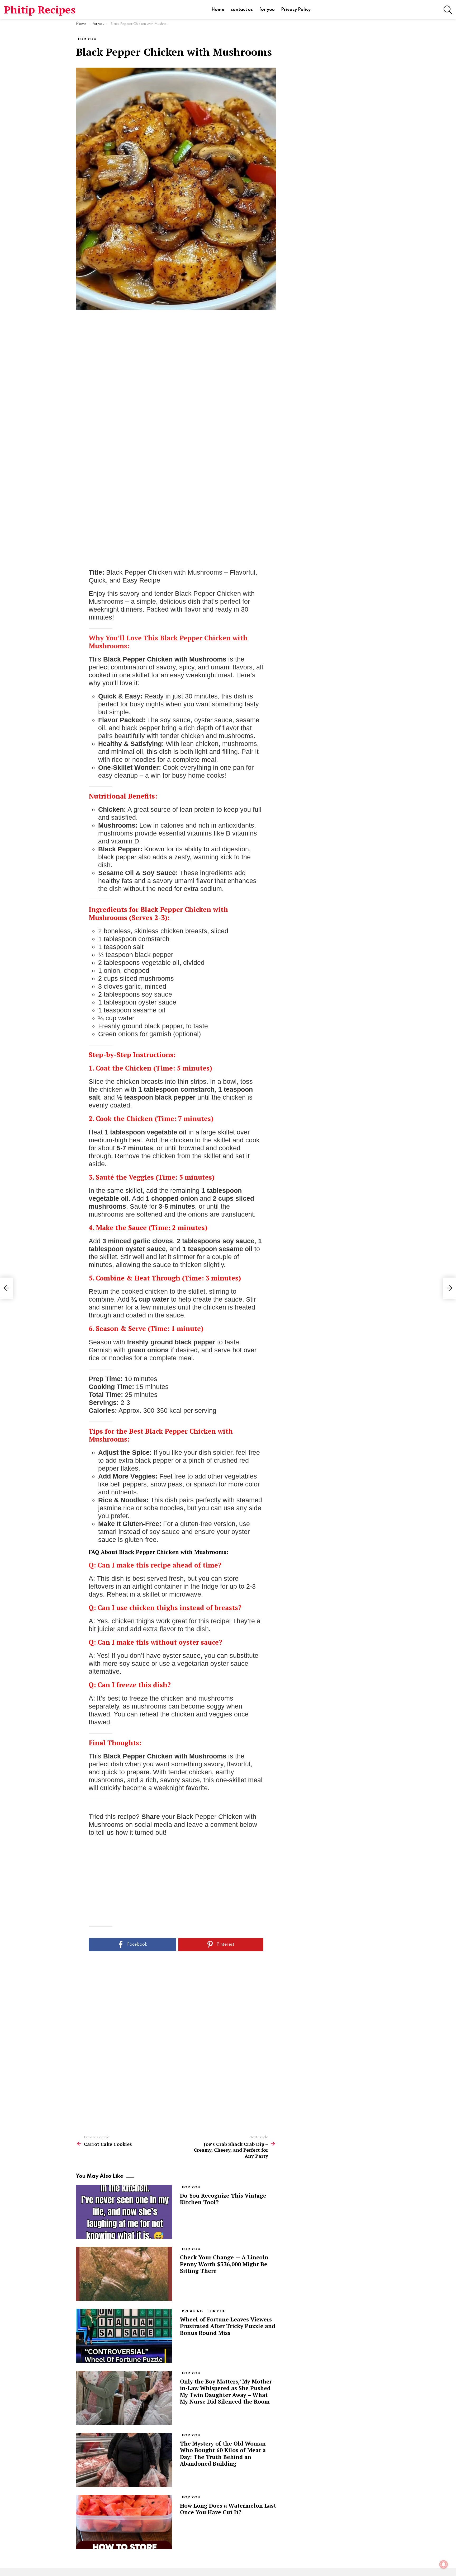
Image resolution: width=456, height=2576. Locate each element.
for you (267, 10)
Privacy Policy (296, 10)
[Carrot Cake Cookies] (6, 1288)
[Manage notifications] (444, 2564)
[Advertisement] (176, 397)
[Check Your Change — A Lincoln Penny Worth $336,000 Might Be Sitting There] (124, 2274)
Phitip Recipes (40, 10)
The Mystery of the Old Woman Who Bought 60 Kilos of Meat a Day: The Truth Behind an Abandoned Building (223, 2453)
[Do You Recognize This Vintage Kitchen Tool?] (124, 2212)
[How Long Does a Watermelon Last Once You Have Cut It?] (124, 2522)
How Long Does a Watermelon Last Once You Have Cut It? (228, 2509)
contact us (242, 10)
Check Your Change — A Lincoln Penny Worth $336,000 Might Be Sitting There (224, 2264)
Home (218, 10)
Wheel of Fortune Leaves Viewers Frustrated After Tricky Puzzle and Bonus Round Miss (228, 2326)
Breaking (193, 2311)
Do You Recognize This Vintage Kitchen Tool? (223, 2199)
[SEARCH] (448, 10)
